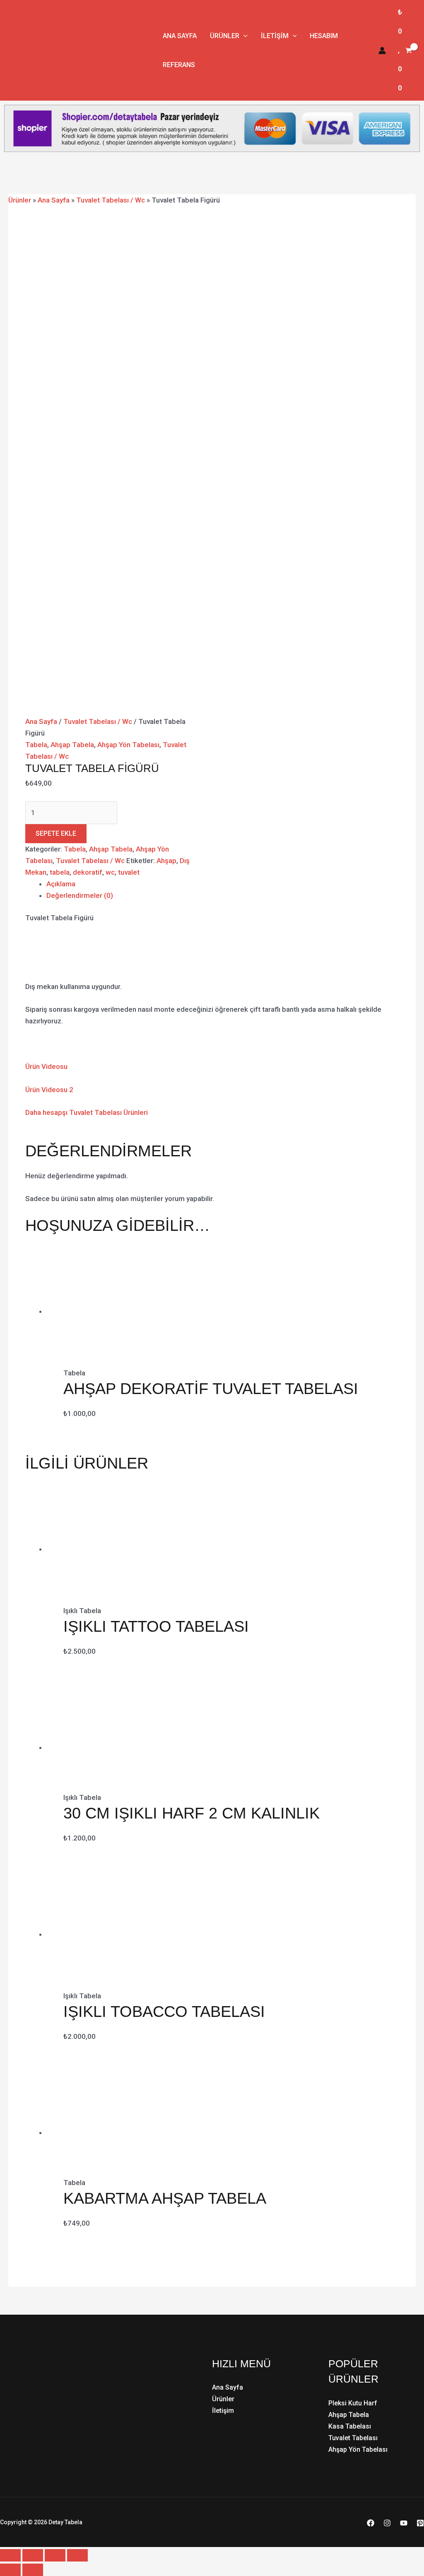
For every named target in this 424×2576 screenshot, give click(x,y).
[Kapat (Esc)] (77, 2555)
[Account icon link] (382, 51)
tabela (60, 872)
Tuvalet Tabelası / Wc (111, 200)
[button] (243, 36)
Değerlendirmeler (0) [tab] (80, 895)
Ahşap (166, 861)
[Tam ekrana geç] (33, 2555)
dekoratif (88, 872)
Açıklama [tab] (61, 884)
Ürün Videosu (46, 1066)
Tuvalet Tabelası (353, 2438)
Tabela (36, 745)
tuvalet (129, 872)
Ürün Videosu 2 (49, 1090)
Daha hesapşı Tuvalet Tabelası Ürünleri (87, 1112)
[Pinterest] (420, 2523)
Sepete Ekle (56, 833)
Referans (179, 65)
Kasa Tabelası (350, 2426)
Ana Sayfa (180, 36)
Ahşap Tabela (72, 745)
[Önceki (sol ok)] (10, 2570)
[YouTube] (404, 2523)
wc (110, 872)
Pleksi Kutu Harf (353, 2403)
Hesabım (324, 36)
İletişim (275, 36)
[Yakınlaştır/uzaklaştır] (10, 2555)
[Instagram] (387, 2523)
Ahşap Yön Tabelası (128, 745)
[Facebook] (371, 2523)
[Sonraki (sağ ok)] (33, 2570)
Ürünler (225, 36)
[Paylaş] (55, 2555)
